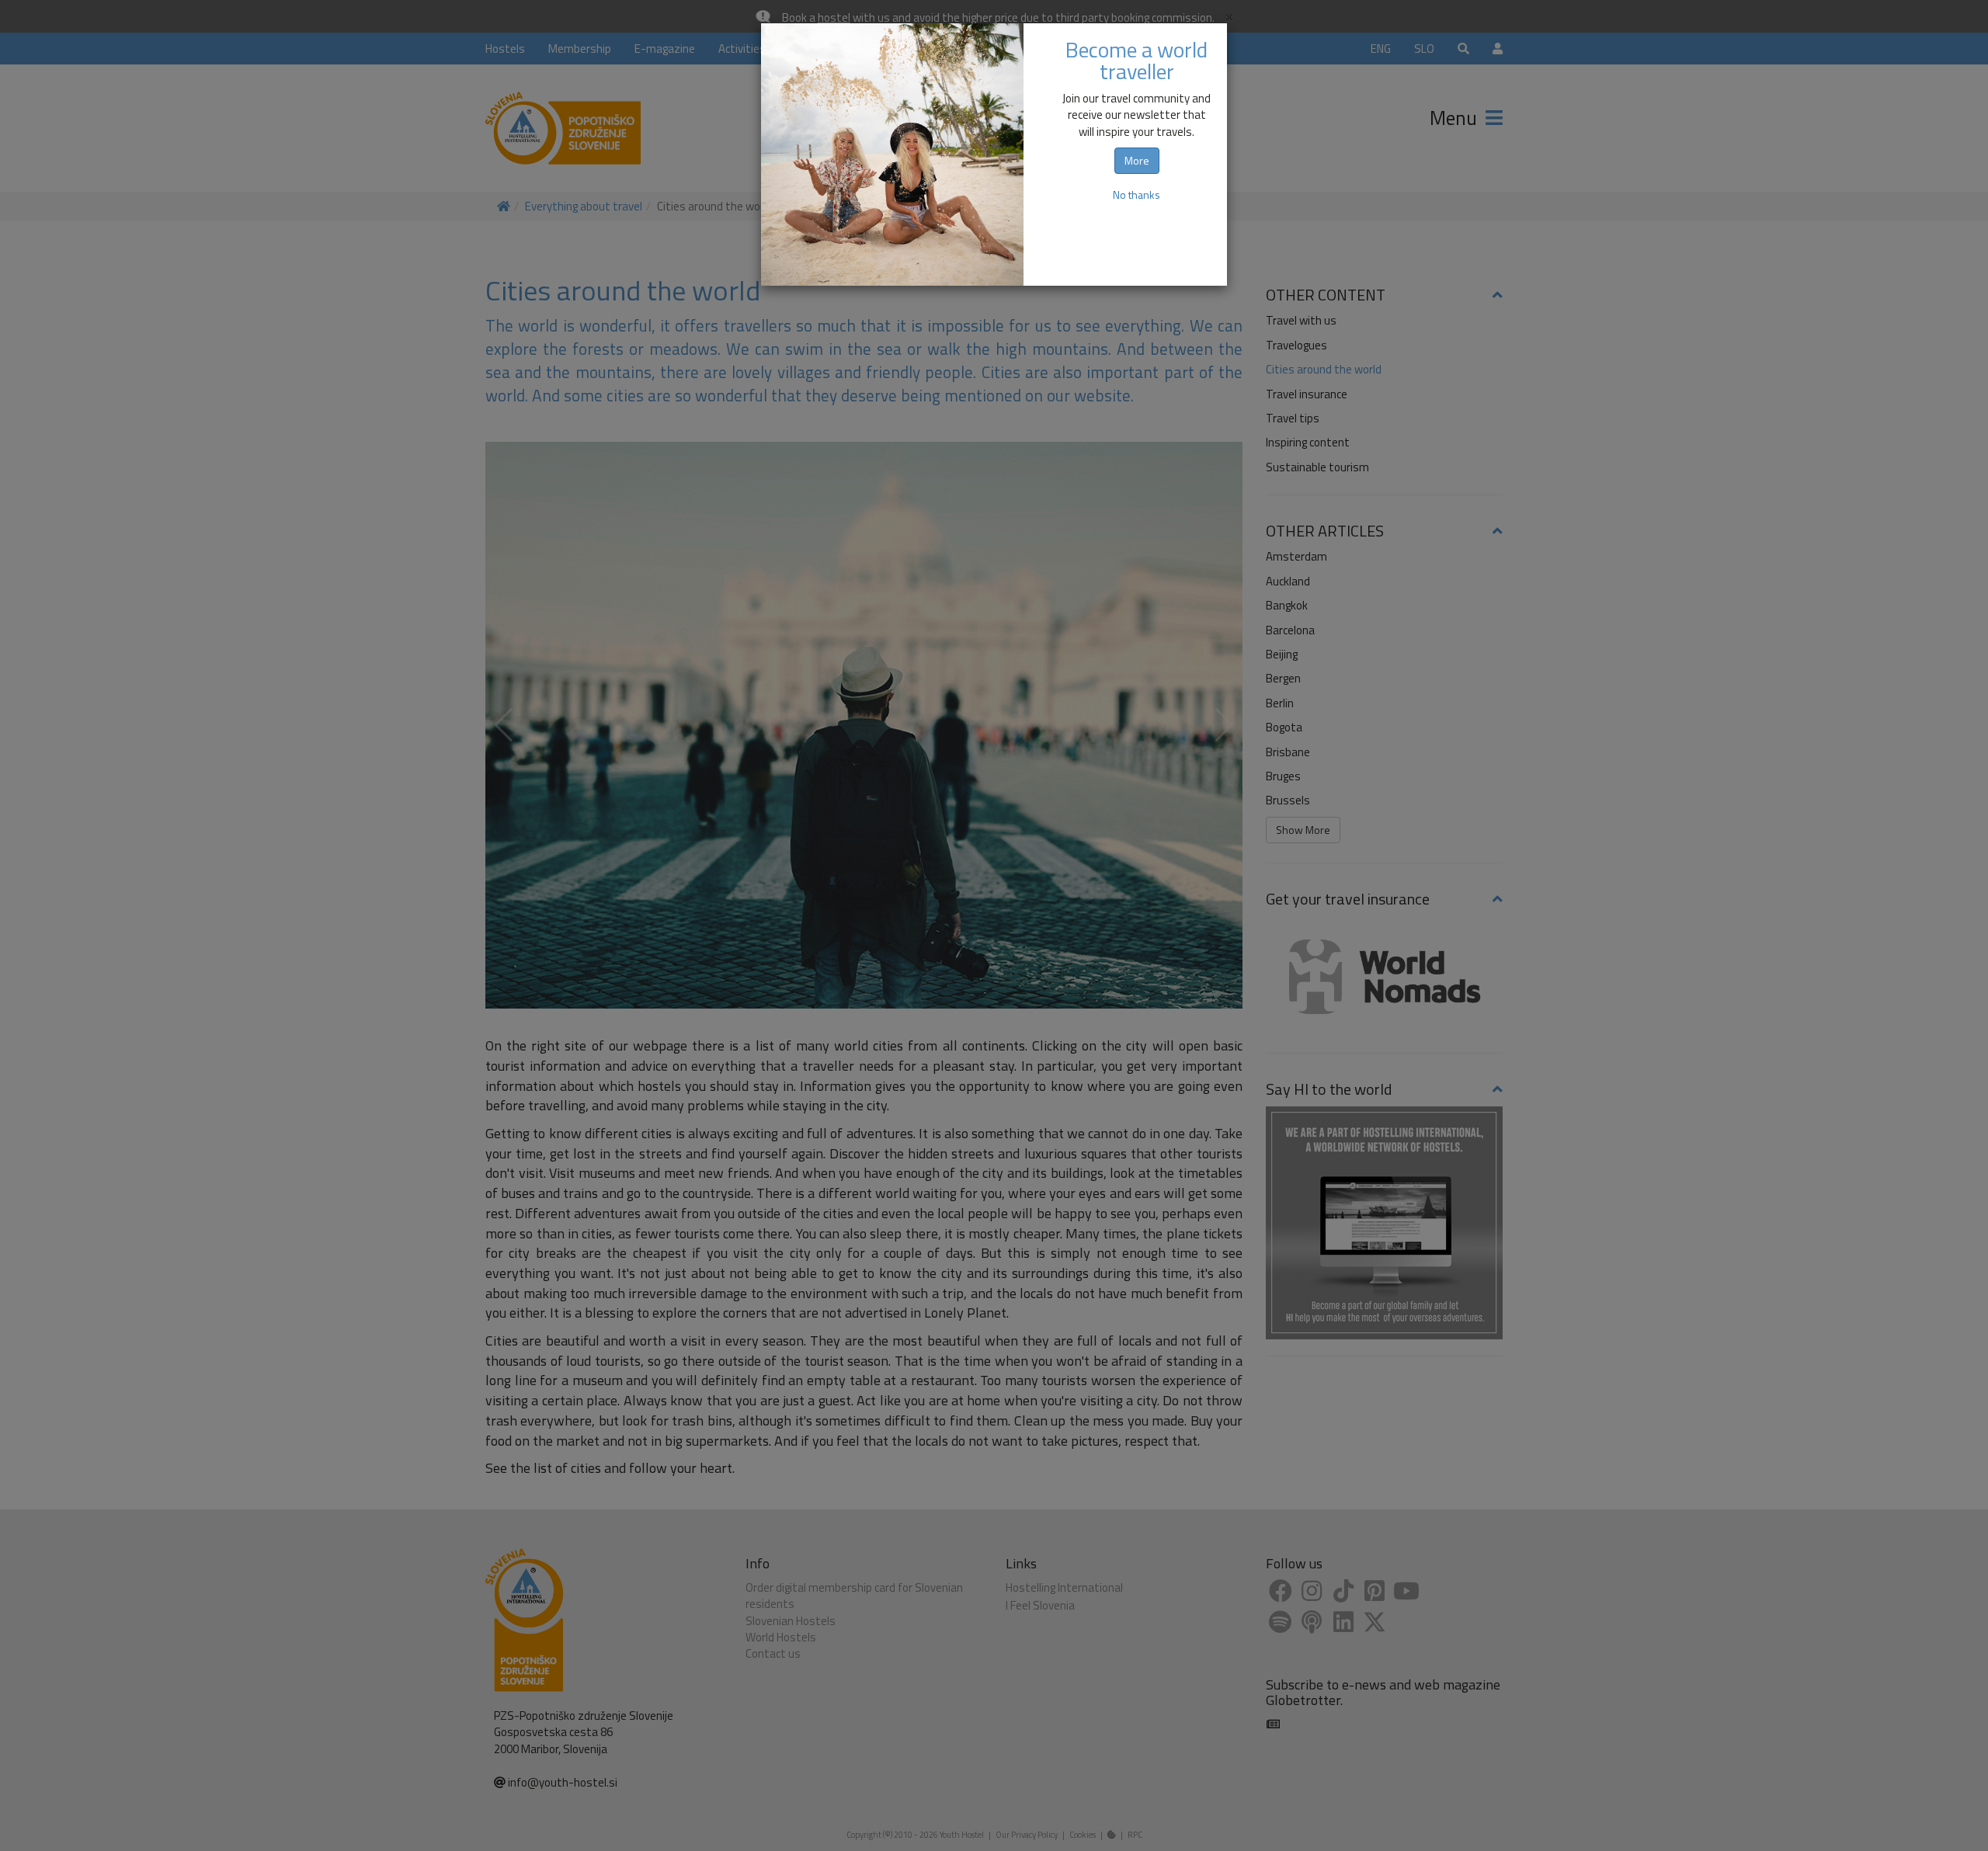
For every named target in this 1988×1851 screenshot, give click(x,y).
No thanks (1136, 194)
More (1137, 160)
